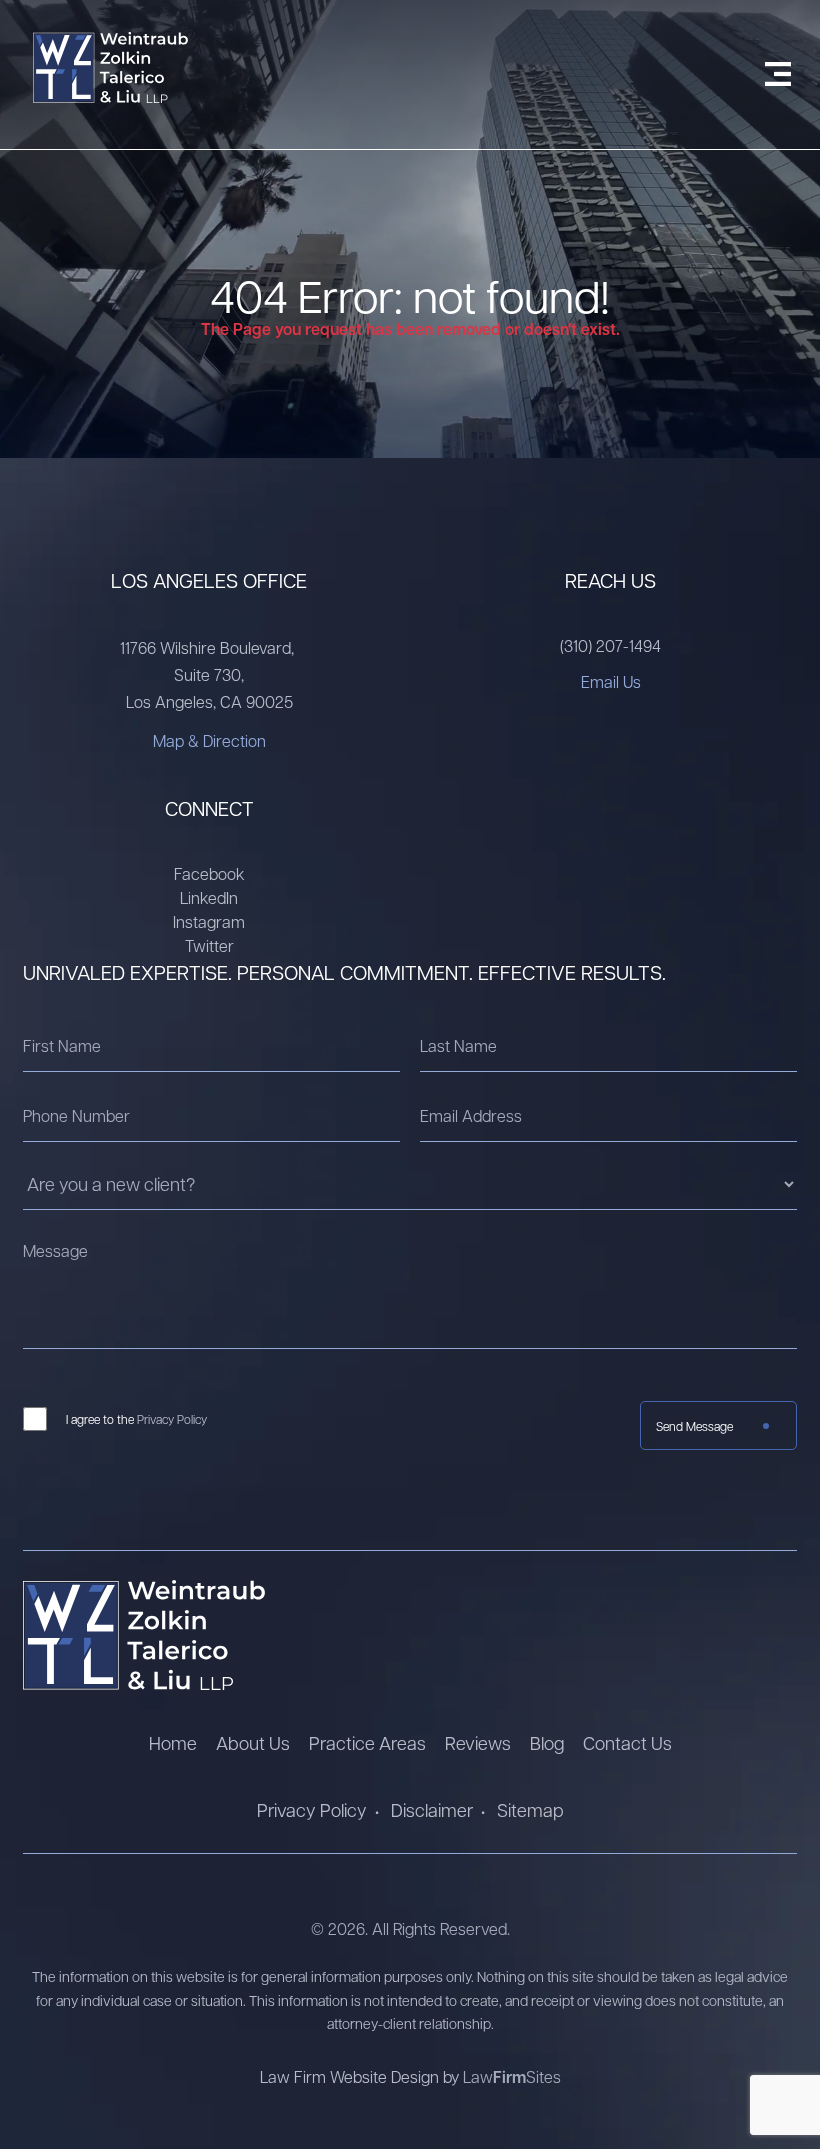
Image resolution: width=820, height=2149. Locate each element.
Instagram (209, 921)
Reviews (478, 1742)
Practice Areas (367, 1742)
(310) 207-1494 (610, 645)
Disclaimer (432, 1809)
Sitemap (530, 1809)
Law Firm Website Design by (361, 2076)
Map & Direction (209, 740)
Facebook (209, 873)
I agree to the (136, 1419)
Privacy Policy (172, 1419)
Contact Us (627, 1742)
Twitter (209, 945)
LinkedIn (209, 897)
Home (173, 1742)
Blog (547, 1742)
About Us (253, 1742)
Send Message (694, 1426)
